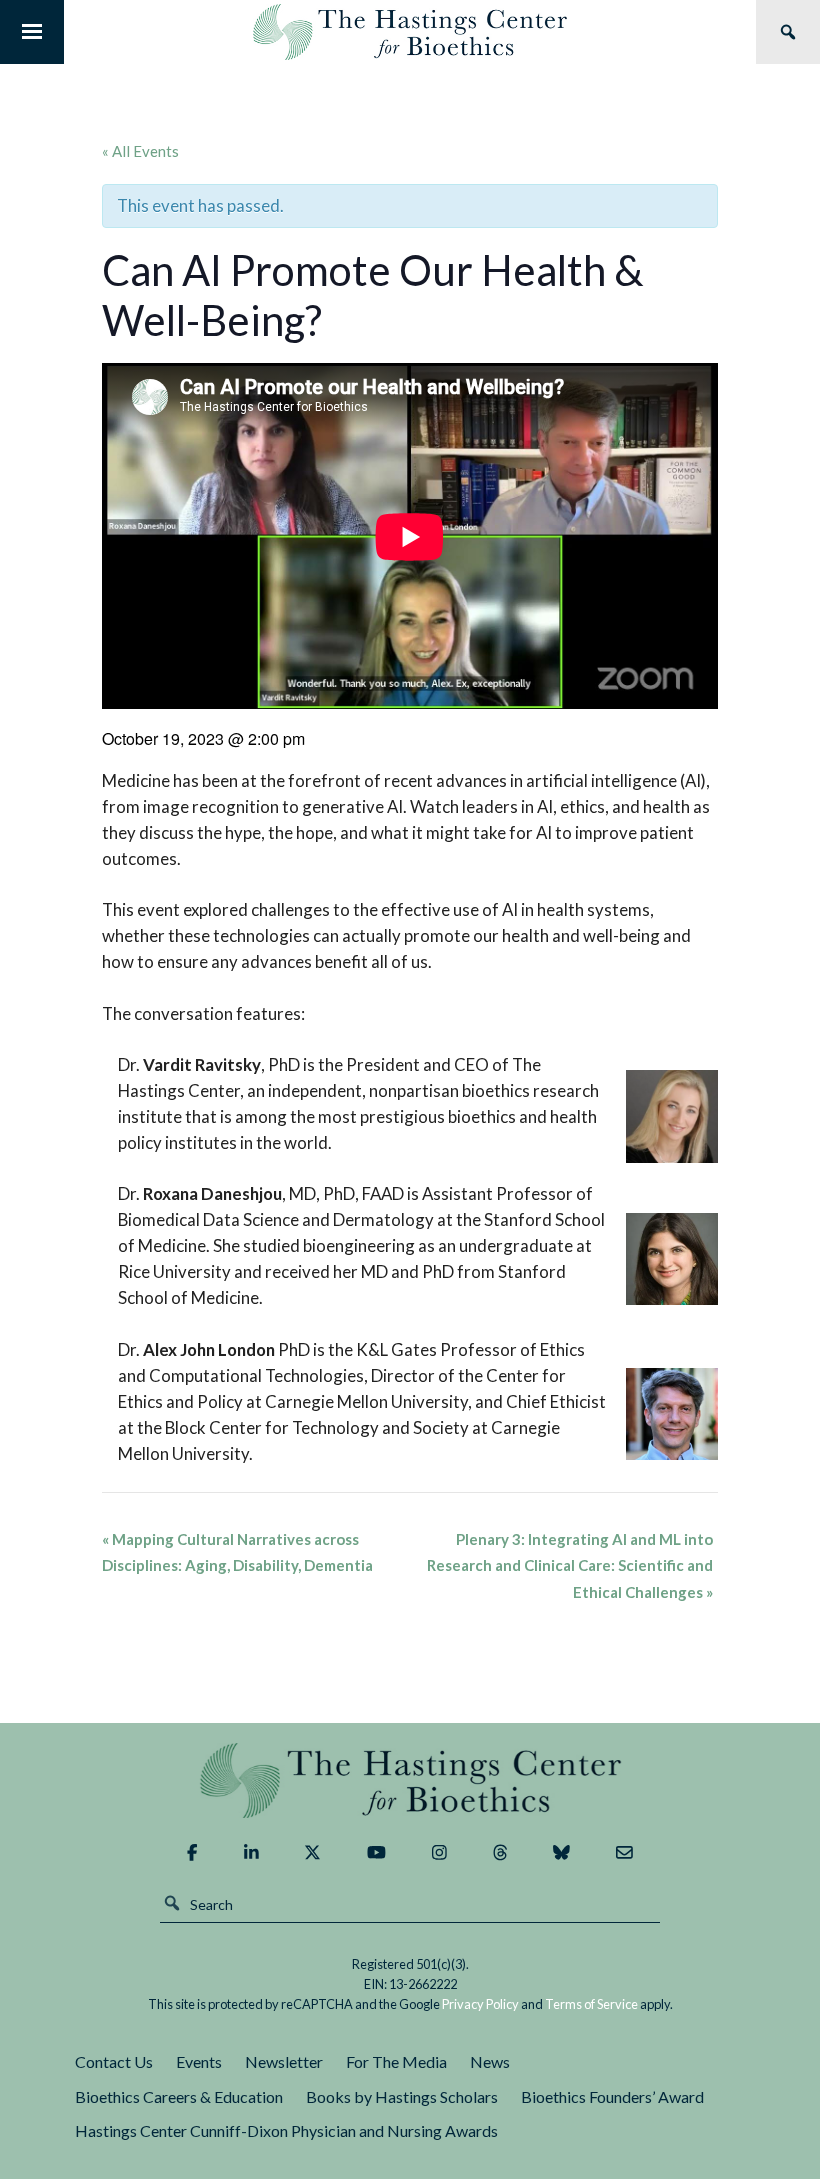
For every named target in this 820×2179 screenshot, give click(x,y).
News (490, 2061)
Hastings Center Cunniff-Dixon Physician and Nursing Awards (286, 2130)
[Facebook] (192, 1852)
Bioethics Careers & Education (179, 2096)
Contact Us (114, 2061)
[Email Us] (624, 1852)
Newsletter (284, 2061)
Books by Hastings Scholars (402, 2096)
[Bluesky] (561, 1852)
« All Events (140, 151)
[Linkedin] (251, 1852)
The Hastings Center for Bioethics (410, 32)
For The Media (396, 2061)
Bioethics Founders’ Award (612, 2096)
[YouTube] (376, 1852)
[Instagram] (439, 1852)
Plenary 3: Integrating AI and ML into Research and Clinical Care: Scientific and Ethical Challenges (570, 1565)
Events (199, 2061)
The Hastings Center (410, 1780)
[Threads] (500, 1852)
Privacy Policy (480, 2004)
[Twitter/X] (312, 1852)
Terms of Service (591, 2004)
